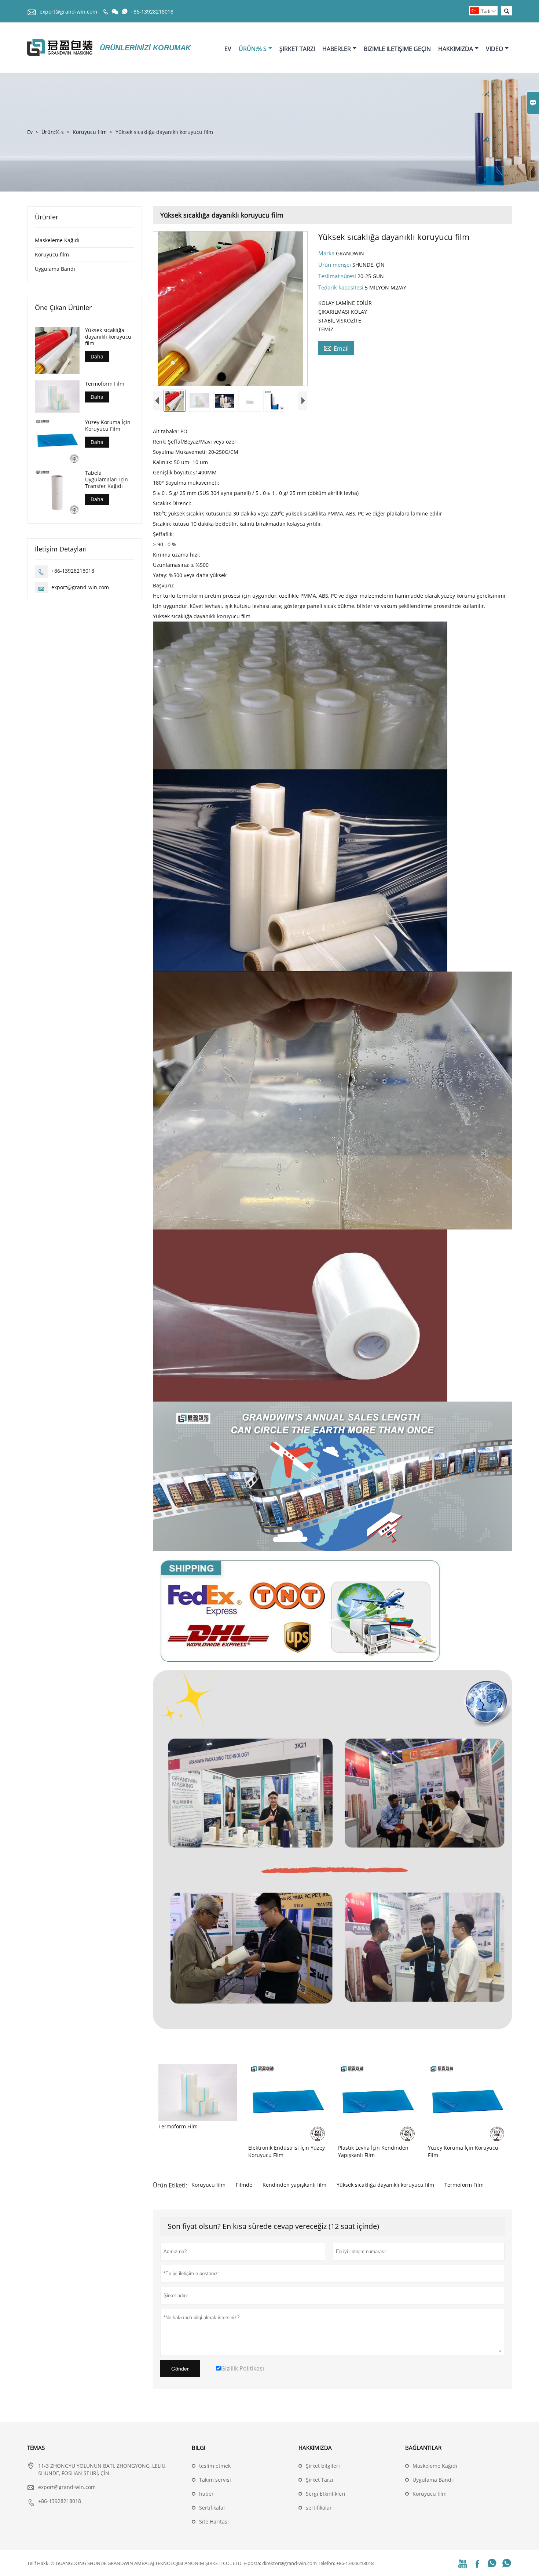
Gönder (180, 2369)
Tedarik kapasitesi (342, 287)
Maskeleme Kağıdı (57, 240)
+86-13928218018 (152, 12)
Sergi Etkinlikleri (326, 2494)
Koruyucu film (90, 132)
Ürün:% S (253, 49)
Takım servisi (215, 2480)
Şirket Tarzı (297, 49)
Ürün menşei (335, 265)
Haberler (337, 49)
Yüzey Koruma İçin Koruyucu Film (108, 425)
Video (494, 49)
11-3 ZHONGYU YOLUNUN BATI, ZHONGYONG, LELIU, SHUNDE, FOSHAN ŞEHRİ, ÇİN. (102, 2469)
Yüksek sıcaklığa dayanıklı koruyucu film (385, 2185)
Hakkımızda (456, 49)
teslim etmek (215, 2466)
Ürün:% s (53, 132)
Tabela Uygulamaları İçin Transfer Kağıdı (107, 479)
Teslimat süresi (338, 276)
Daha (97, 356)
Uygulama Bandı (55, 269)
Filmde (244, 2185)
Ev (228, 49)
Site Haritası (214, 2522)
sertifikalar (319, 2508)
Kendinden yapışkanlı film (294, 2185)
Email (336, 348)
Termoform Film (464, 2185)
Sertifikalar (212, 2508)
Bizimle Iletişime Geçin (397, 49)
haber (206, 2494)
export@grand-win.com (68, 12)
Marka (327, 253)
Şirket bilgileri (323, 2466)
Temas (36, 2448)
